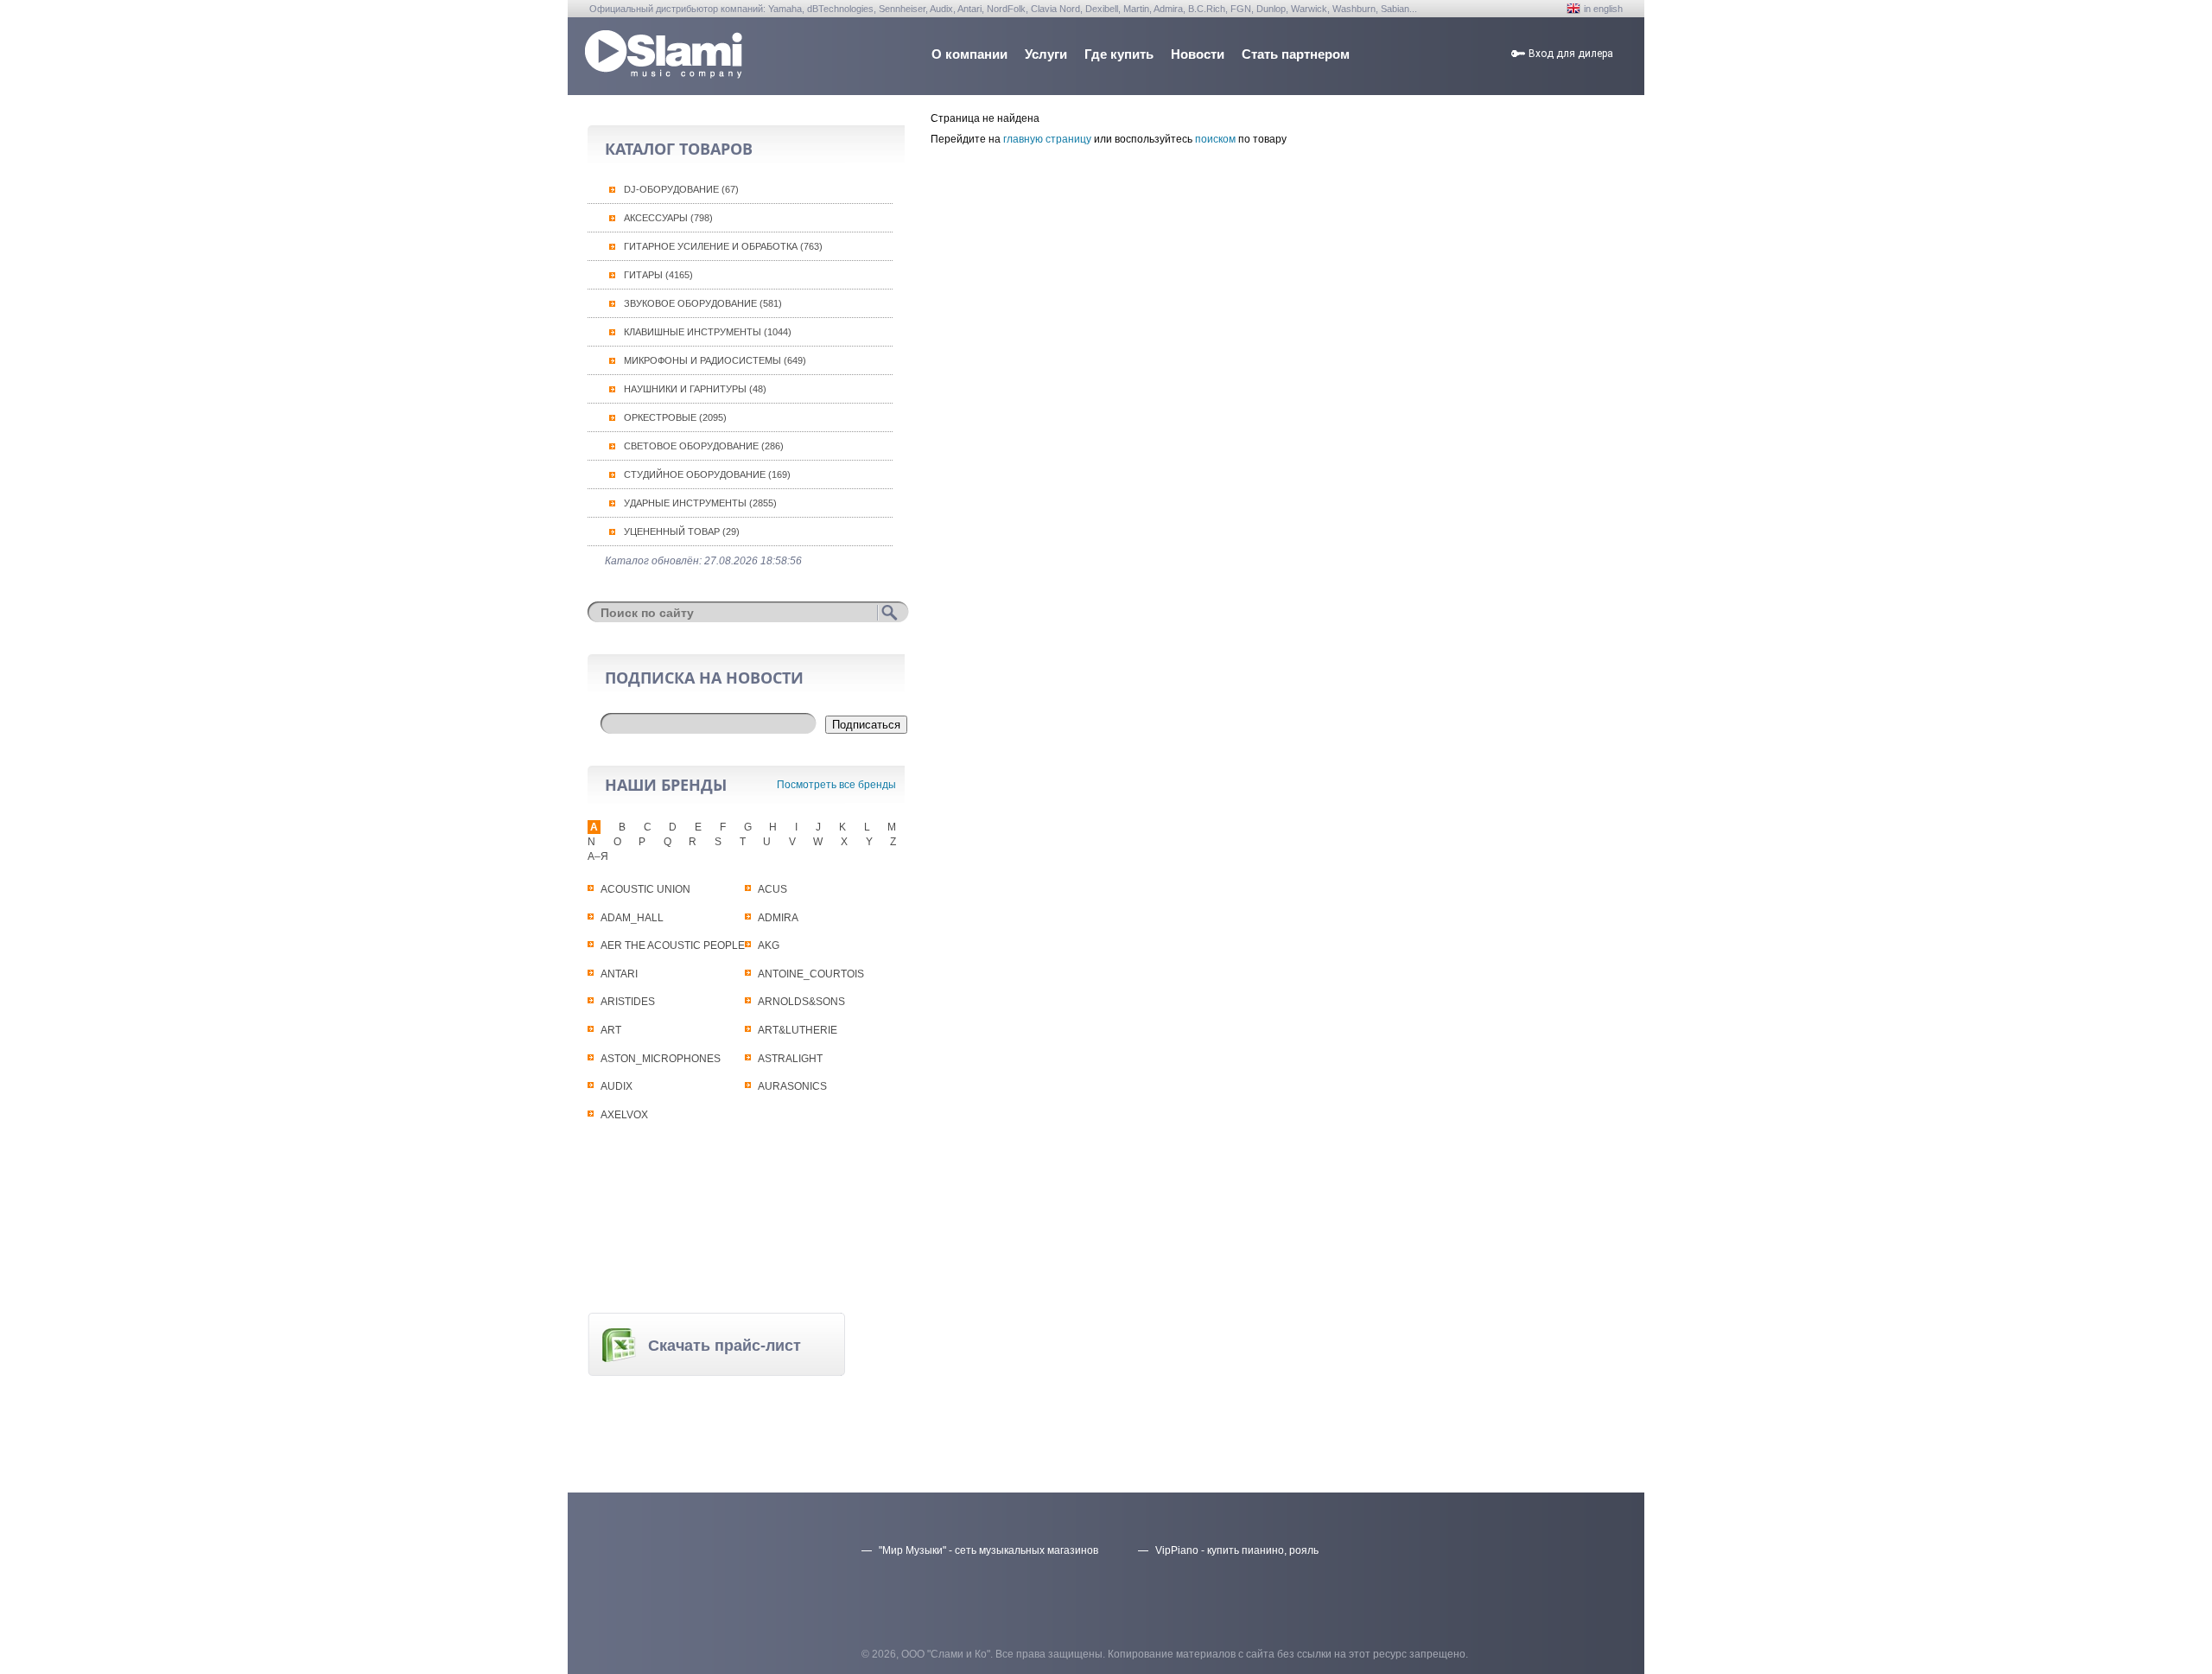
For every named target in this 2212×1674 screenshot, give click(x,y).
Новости (1198, 54)
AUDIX (617, 1086)
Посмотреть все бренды (836, 785)
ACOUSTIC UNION (645, 889)
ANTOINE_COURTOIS (811, 974)
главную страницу (1047, 139)
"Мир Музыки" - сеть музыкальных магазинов (988, 1550)
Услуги (1046, 54)
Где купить (1119, 54)
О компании (969, 54)
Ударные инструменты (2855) (700, 503)
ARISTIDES (628, 1002)
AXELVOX (624, 1115)
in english (1603, 9)
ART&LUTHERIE (798, 1030)
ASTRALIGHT (790, 1059)
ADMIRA (778, 918)
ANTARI (619, 974)
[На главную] (664, 74)
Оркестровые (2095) (675, 417)
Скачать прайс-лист (725, 1346)
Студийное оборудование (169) (707, 474)
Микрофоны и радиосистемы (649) (715, 360)
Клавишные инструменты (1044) (708, 332)
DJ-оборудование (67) (681, 189)
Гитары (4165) (658, 275)
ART (611, 1030)
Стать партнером (1296, 54)
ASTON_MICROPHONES (661, 1059)
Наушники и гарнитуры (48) (695, 389)
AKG (769, 945)
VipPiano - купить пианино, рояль (1237, 1550)
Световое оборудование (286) (704, 446)
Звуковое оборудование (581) (703, 303)
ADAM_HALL (632, 918)
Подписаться (866, 725)
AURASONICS (792, 1086)
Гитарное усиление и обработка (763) (723, 246)
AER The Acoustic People (673, 945)
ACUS (772, 889)
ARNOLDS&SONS (801, 1002)
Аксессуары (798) (668, 218)
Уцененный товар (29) (682, 531)
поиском (1215, 139)
